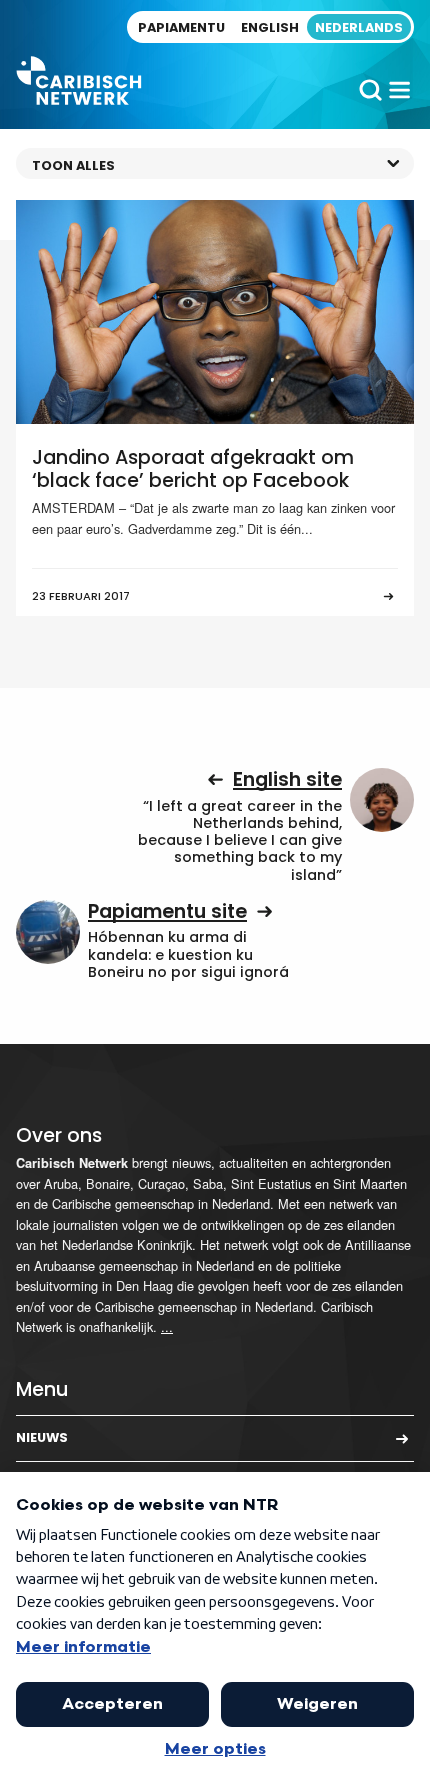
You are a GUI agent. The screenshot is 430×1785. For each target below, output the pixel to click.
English (270, 27)
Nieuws (42, 1437)
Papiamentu (181, 27)
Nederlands (359, 27)
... (167, 1326)
